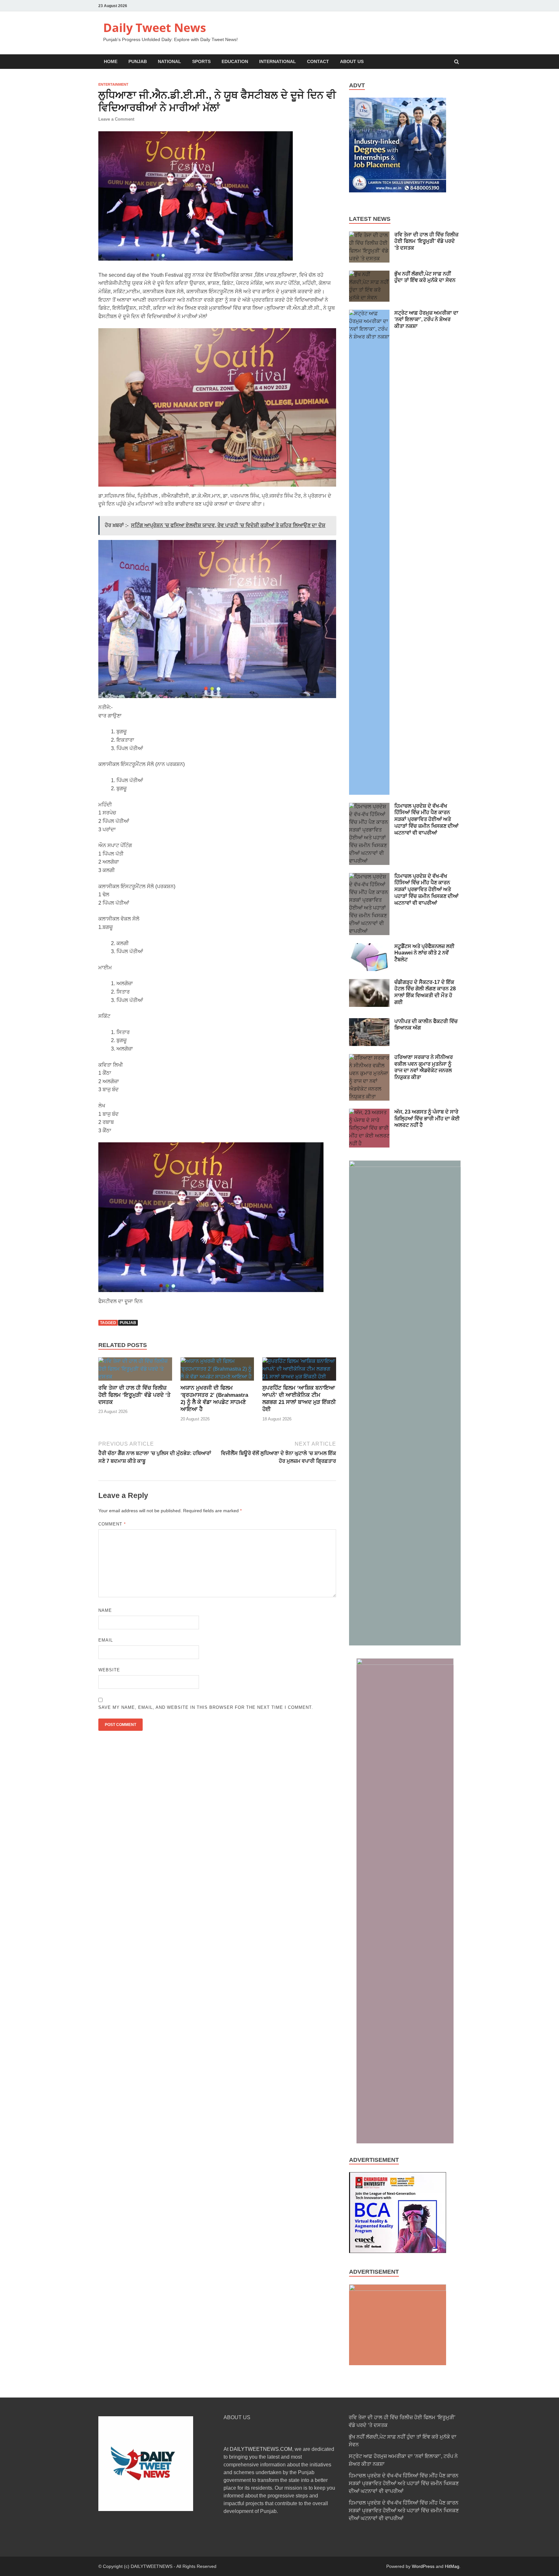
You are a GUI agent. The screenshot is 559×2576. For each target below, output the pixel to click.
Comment (112, 1524)
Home (111, 61)
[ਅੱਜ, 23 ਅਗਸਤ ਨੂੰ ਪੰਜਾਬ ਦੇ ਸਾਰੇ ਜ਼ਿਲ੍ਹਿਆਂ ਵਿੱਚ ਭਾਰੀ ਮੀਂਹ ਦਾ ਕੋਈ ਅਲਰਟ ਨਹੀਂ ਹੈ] (369, 1112)
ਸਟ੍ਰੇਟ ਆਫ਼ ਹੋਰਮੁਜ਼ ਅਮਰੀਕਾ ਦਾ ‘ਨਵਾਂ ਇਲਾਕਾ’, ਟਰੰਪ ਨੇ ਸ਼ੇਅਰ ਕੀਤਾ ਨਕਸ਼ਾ (426, 320)
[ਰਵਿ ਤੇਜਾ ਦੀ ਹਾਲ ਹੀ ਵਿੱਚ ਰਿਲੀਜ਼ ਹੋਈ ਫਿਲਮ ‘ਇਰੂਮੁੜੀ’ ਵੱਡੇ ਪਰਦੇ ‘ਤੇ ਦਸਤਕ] (135, 1377)
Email (106, 1640)
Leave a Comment (116, 119)
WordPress (423, 2566)
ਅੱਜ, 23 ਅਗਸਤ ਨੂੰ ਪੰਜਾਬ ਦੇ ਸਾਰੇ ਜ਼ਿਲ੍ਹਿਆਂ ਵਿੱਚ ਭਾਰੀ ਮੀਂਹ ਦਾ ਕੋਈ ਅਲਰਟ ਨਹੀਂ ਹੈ (427, 1119)
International (278, 61)
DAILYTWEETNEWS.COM (261, 2449)
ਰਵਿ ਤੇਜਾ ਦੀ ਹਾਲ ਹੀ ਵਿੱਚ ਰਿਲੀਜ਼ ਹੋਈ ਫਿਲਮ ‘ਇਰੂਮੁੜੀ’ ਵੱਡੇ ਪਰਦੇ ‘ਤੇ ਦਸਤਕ (134, 1395)
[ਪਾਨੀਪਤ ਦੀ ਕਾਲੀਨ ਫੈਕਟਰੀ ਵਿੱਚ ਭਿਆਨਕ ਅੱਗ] (369, 1022)
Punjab (138, 61)
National (170, 61)
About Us (352, 61)
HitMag (452, 2566)
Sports (201, 61)
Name (105, 1610)
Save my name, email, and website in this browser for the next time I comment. (206, 1707)
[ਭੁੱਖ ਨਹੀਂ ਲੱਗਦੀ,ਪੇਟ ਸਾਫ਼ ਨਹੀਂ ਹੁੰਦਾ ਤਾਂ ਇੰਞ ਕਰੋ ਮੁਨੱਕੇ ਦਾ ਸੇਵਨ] (369, 274)
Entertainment (113, 84)
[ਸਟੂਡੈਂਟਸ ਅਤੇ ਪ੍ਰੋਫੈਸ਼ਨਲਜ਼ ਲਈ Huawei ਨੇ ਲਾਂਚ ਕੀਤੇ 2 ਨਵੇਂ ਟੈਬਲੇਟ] (369, 947)
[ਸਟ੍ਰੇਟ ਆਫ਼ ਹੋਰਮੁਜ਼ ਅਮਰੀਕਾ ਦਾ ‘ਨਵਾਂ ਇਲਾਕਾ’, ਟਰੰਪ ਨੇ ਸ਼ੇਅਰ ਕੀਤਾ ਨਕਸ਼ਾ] (369, 313)
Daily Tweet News (155, 28)
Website (109, 1670)
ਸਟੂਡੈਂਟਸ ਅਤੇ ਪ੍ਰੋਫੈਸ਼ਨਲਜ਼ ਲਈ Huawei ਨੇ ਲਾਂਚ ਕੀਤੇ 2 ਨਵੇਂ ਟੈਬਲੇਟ (424, 953)
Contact (318, 61)
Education (235, 61)
